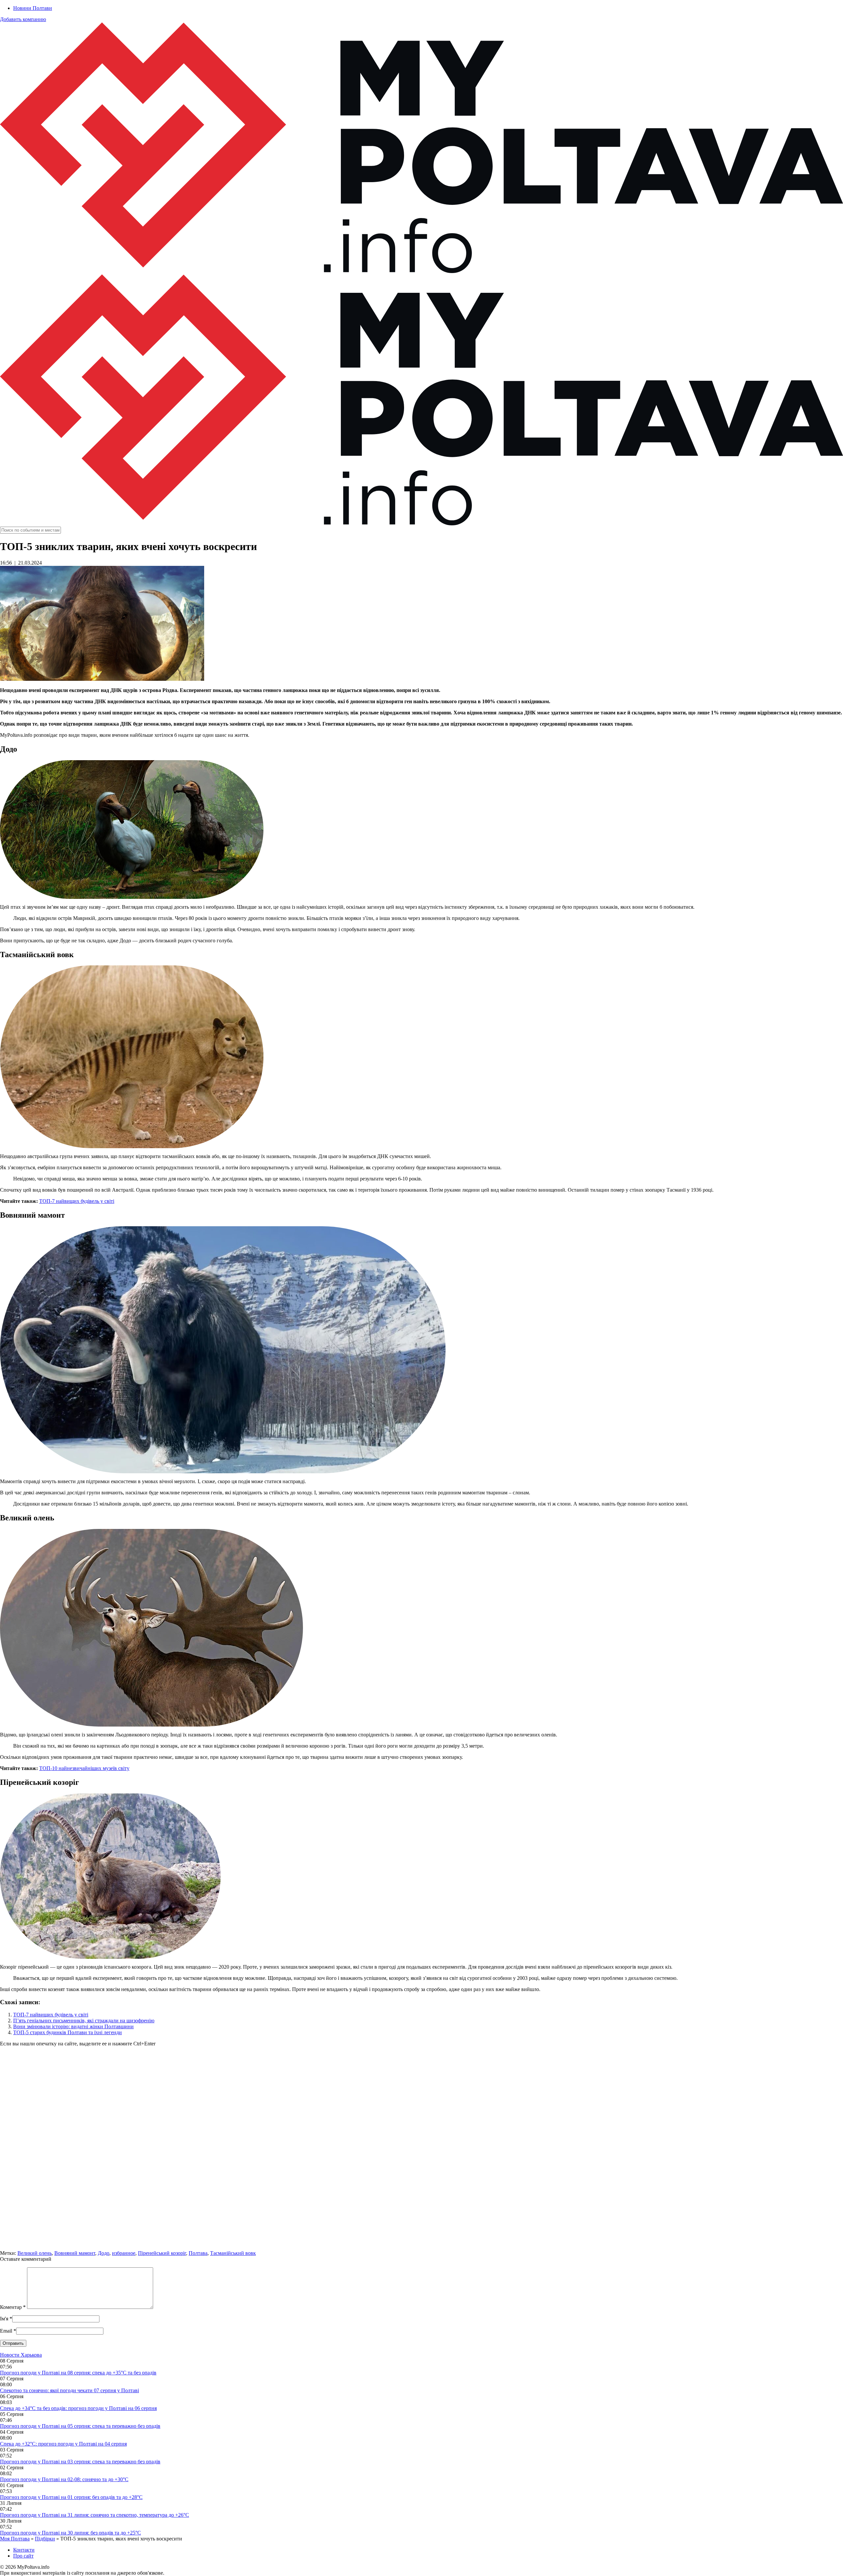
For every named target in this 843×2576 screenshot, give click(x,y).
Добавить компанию (23, 19)
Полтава (198, 2253)
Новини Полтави (33, 8)
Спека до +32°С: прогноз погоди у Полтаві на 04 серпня (63, 2444)
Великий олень (35, 2253)
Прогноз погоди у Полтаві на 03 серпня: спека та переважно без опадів (80, 2462)
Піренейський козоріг (162, 2253)
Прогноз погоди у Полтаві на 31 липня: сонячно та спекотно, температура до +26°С (95, 2515)
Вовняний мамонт (75, 2253)
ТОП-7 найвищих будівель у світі (77, 1201)
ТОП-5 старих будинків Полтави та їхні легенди (68, 2032)
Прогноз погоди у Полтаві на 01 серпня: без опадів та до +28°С (71, 2497)
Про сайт (23, 2556)
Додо (104, 2253)
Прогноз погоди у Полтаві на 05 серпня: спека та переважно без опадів (80, 2426)
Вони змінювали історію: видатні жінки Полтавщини (73, 2026)
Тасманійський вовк (233, 2253)
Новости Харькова (21, 2355)
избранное (124, 2253)
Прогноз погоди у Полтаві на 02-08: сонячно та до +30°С (64, 2479)
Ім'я (4, 2319)
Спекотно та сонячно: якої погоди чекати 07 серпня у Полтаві (69, 2390)
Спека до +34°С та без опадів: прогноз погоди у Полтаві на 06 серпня (78, 2408)
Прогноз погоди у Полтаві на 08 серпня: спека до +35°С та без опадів (78, 2373)
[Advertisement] (198, 2151)
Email (6, 2331)
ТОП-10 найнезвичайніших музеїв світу (84, 1768)
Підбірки (45, 2539)
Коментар (13, 2307)
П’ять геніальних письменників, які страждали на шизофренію (84, 2021)
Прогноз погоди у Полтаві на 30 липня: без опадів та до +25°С (70, 2533)
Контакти (24, 2550)
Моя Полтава (15, 2539)
